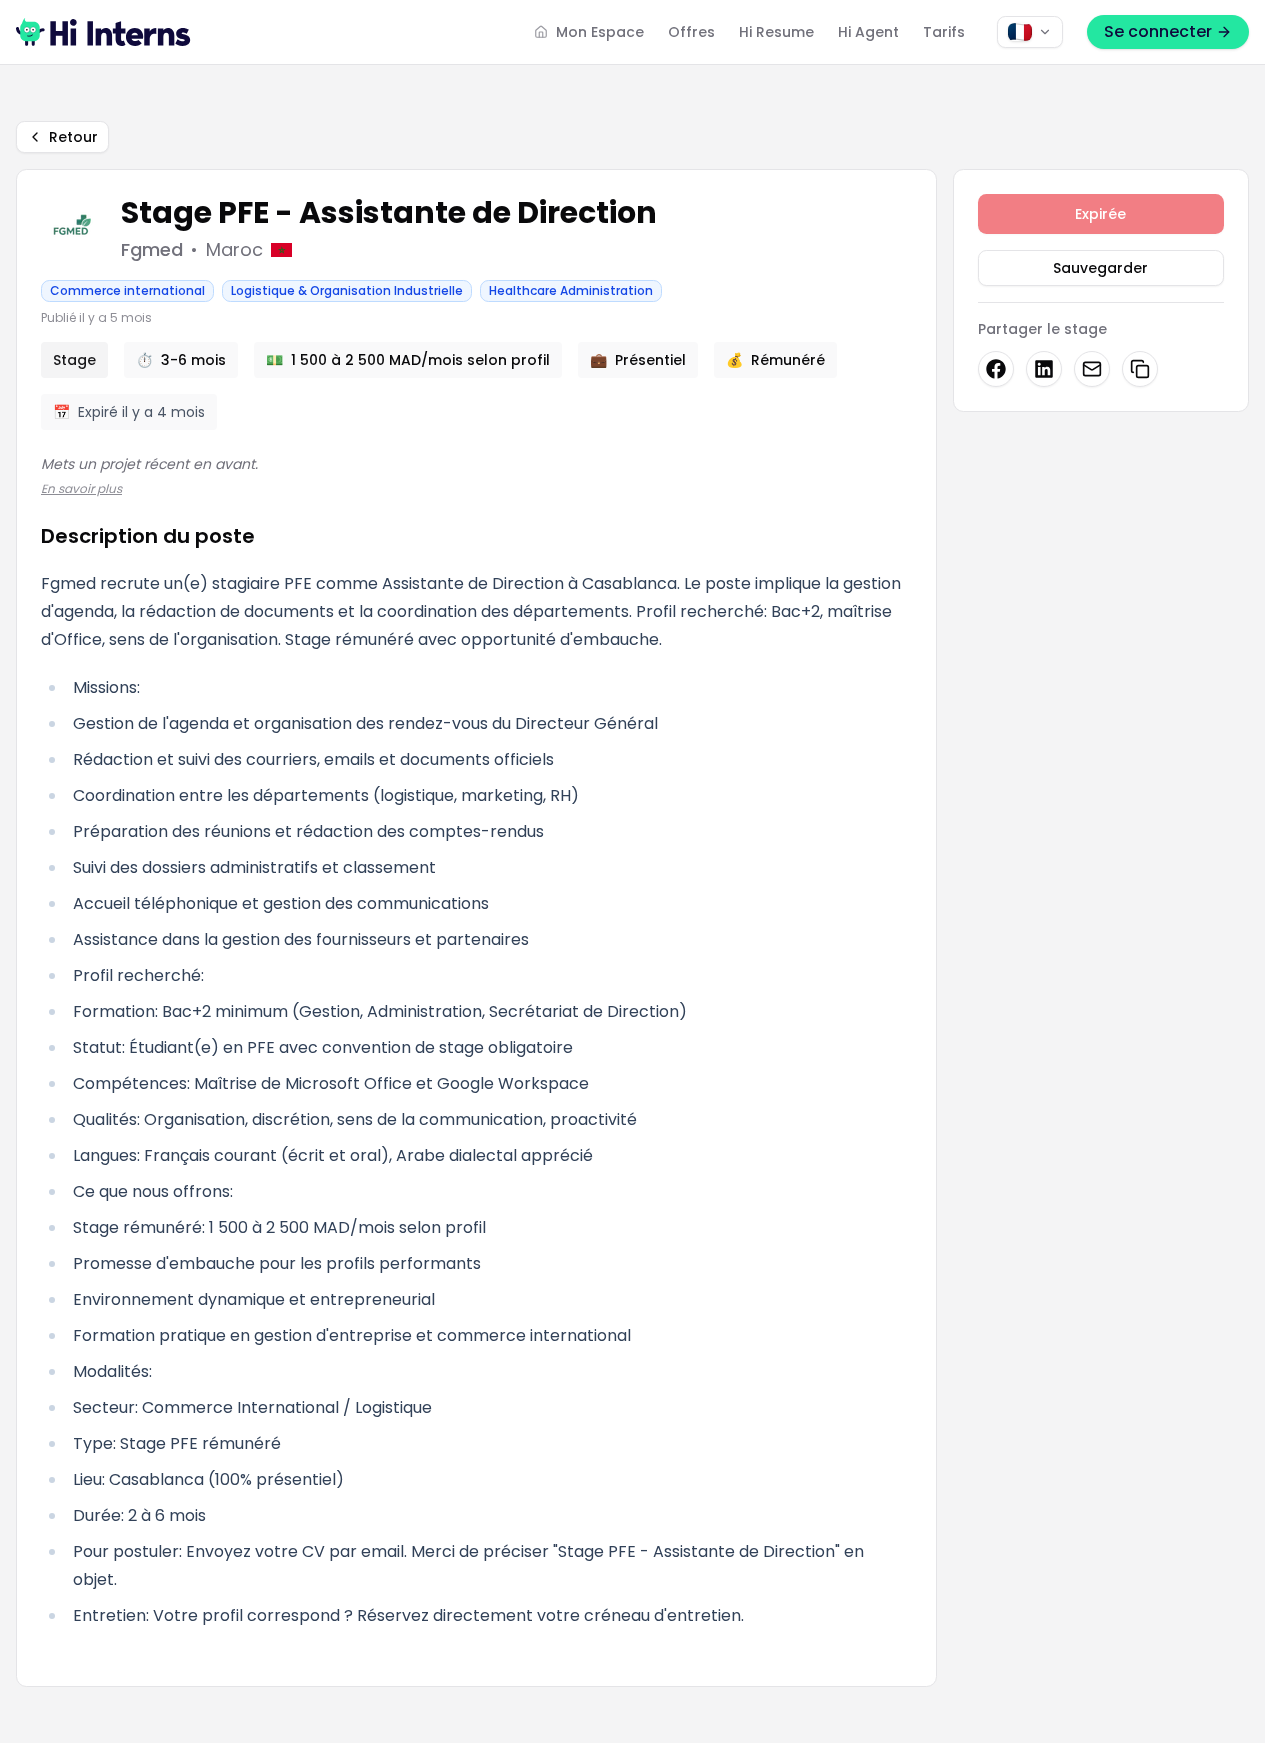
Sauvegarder (1100, 268)
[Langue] (1030, 32)
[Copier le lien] (1140, 369)
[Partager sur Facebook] (996, 369)
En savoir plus (81, 488)
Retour (73, 137)
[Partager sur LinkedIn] (1044, 369)
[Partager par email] (1092, 369)
